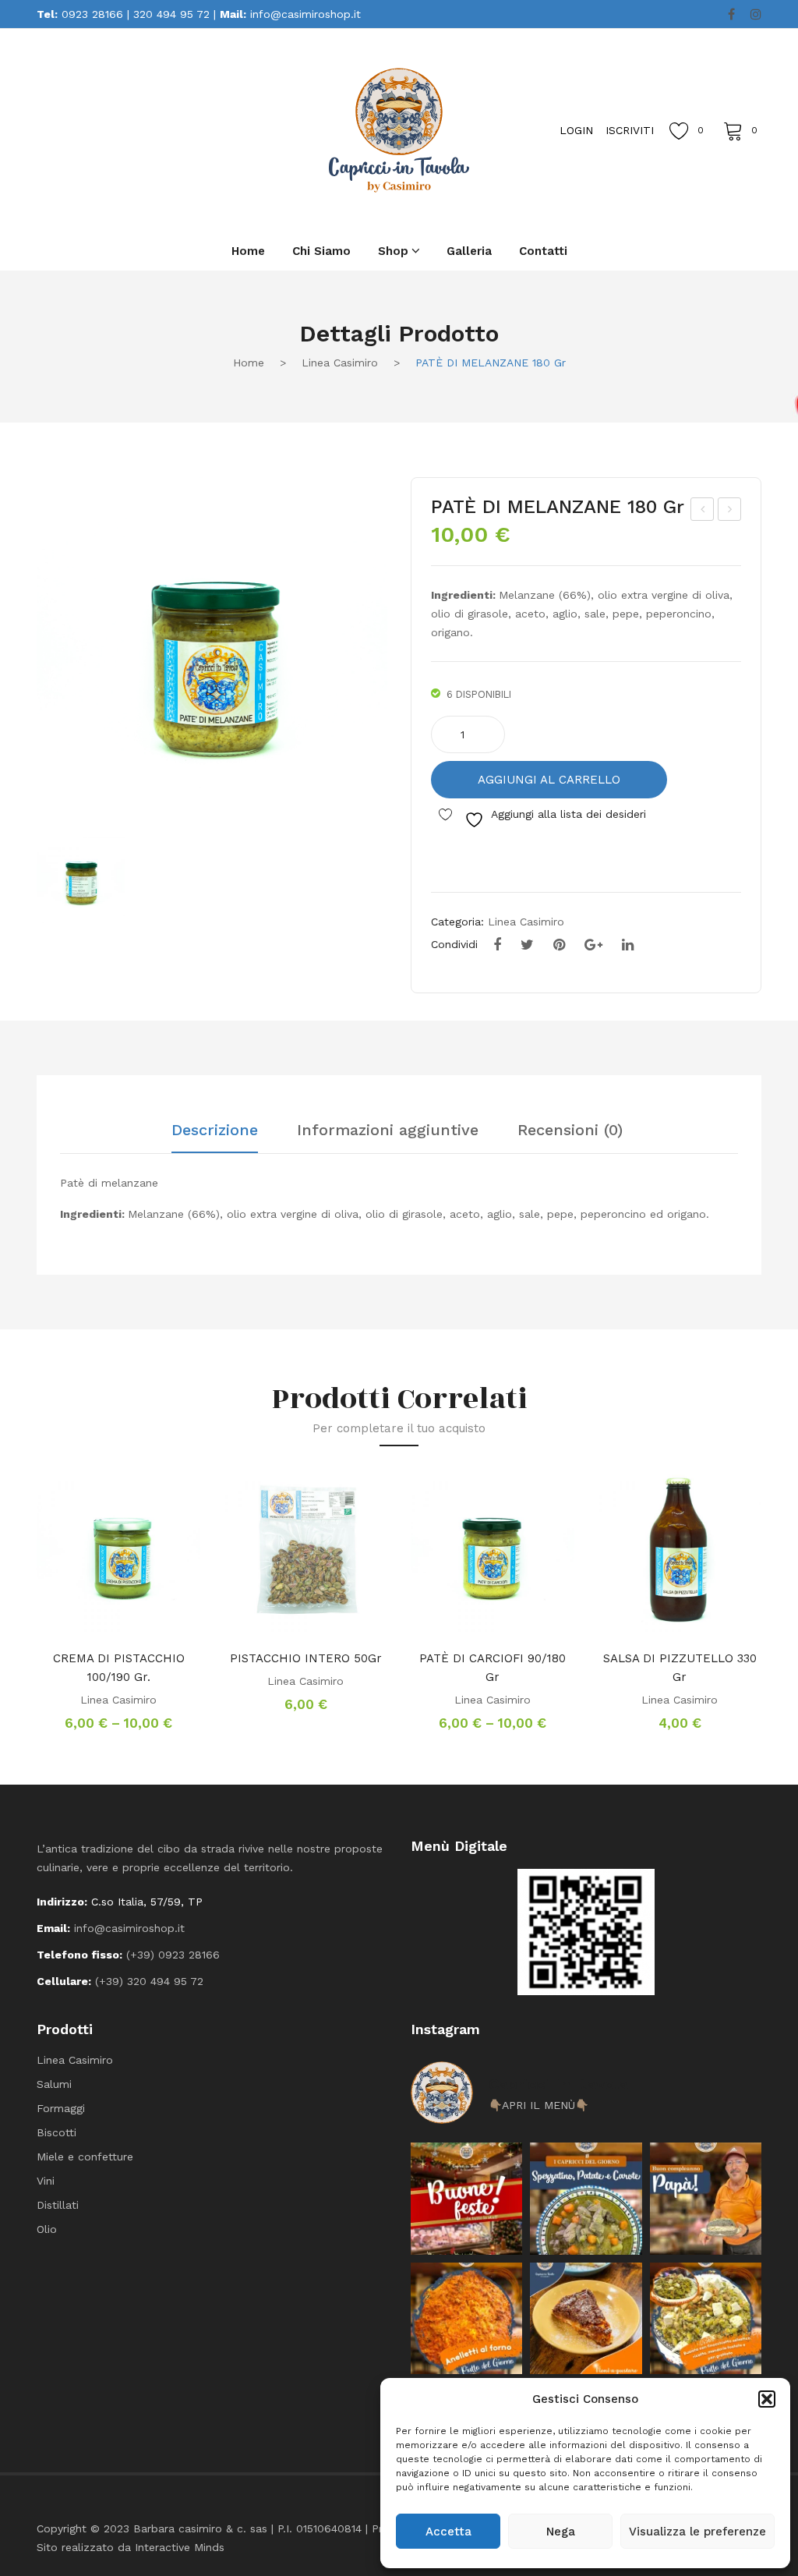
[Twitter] (527, 945)
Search (177, 129)
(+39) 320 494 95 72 (149, 1981)
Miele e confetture (85, 2157)
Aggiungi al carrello (549, 780)
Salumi (54, 2084)
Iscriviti (630, 130)
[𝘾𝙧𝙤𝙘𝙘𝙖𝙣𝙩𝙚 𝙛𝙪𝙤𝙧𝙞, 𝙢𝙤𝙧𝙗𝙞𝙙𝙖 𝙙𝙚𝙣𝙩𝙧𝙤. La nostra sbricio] (586, 2318)
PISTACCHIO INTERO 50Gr (306, 1658)
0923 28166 (92, 14)
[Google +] (593, 945)
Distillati (58, 2205)
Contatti (543, 251)
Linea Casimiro (340, 363)
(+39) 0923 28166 (173, 1955)
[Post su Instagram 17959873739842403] (706, 2198)
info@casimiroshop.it (305, 14)
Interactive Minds (180, 2547)
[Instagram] (756, 15)
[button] (767, 2399)
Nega (561, 2532)
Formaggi (61, 2108)
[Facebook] (731, 15)
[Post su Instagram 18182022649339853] (586, 2198)
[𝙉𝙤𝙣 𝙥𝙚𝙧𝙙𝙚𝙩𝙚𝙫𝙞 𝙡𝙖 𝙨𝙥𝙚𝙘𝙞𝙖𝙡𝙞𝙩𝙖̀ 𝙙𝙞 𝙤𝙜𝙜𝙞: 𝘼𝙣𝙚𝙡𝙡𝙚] (466, 2318)
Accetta (448, 2532)
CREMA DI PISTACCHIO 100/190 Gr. (119, 1668)
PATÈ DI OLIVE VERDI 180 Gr (703, 511)
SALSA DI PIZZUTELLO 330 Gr (680, 1668)
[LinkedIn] (628, 945)
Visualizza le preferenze (697, 2532)
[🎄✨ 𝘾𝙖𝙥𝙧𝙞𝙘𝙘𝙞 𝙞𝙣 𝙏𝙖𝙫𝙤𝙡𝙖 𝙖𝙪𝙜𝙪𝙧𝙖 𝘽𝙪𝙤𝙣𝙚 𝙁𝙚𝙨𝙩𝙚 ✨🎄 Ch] (466, 2198)
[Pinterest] (559, 945)
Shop (393, 251)
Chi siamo (321, 251)
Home (248, 251)
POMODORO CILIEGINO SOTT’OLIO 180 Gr (730, 511)
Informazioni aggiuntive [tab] (388, 1131)
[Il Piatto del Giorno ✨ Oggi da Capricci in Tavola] (706, 2318)
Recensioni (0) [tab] (570, 1131)
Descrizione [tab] (215, 1131)
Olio (47, 2229)
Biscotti (56, 2132)
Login (576, 130)
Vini (46, 2181)
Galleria (469, 251)
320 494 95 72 (171, 14)
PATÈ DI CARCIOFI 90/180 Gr (493, 1668)
